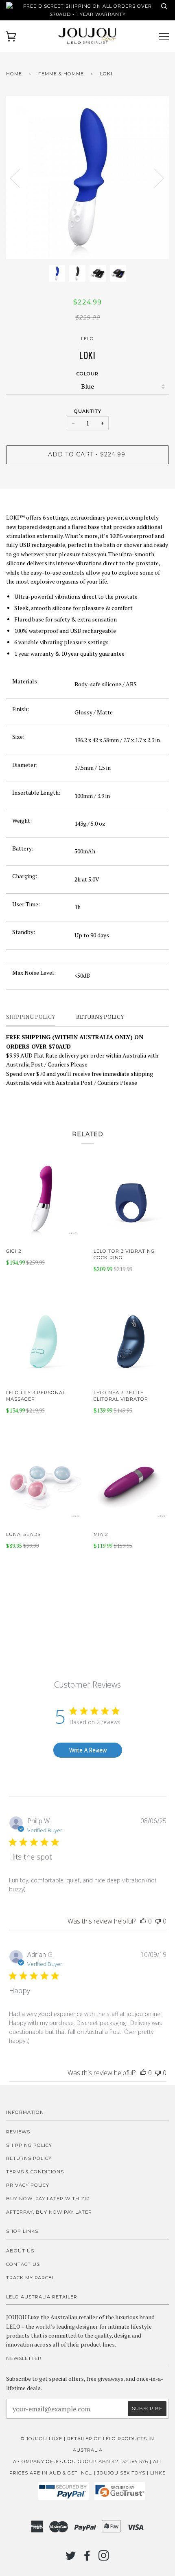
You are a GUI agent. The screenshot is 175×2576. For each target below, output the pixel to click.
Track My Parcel (30, 2278)
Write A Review (88, 1750)
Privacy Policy (28, 2185)
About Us (20, 2251)
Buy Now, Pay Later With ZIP (48, 2199)
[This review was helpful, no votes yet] (143, 1921)
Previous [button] (20, 178)
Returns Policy (29, 2158)
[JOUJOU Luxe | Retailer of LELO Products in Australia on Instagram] (104, 2558)
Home (14, 74)
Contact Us (23, 2264)
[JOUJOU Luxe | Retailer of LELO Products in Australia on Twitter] (71, 2558)
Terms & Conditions (35, 2172)
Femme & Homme (61, 74)
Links (158, 2473)
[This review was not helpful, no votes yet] (158, 1921)
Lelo (87, 339)
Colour (87, 374)
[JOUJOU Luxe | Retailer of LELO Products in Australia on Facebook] (87, 2558)
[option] (87, 178)
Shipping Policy (29, 2145)
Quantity (88, 411)
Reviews (18, 2132)
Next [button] (154, 178)
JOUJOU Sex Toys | (124, 2473)
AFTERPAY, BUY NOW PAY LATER (49, 2212)
